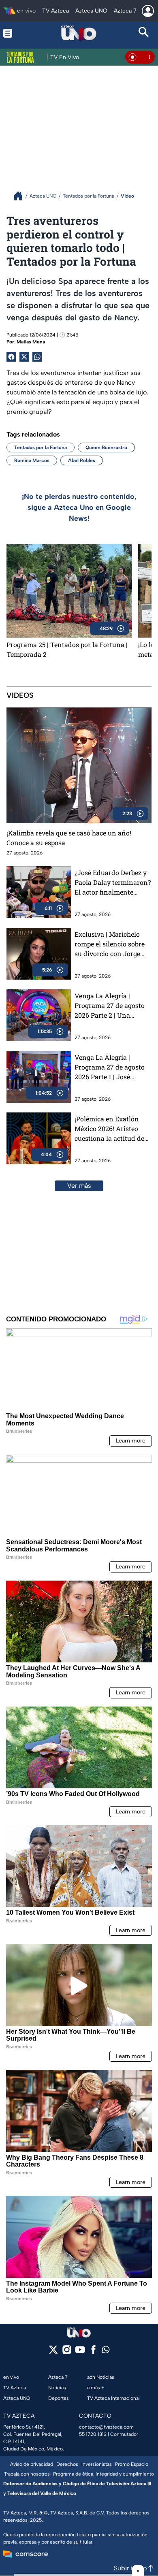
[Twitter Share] (24, 357)
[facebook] (93, 2352)
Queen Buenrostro (106, 447)
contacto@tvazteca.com (106, 2427)
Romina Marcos (32, 460)
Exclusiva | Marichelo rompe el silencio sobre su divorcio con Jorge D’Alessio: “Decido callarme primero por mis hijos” (110, 944)
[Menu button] (14, 33)
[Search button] (144, 33)
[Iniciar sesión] (148, 11)
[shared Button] (37, 357)
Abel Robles (82, 460)
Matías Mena (31, 342)
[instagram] (67, 2352)
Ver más (79, 1186)
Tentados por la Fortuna (41, 447)
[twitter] (53, 2352)
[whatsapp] (106, 2351)
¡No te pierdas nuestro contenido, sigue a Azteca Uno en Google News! (79, 507)
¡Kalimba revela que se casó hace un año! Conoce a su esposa (69, 838)
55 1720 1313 (93, 2434)
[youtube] (80, 2352)
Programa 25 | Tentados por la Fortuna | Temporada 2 (67, 649)
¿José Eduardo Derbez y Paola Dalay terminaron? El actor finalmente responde (113, 883)
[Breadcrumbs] (21, 196)
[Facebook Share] (11, 357)
